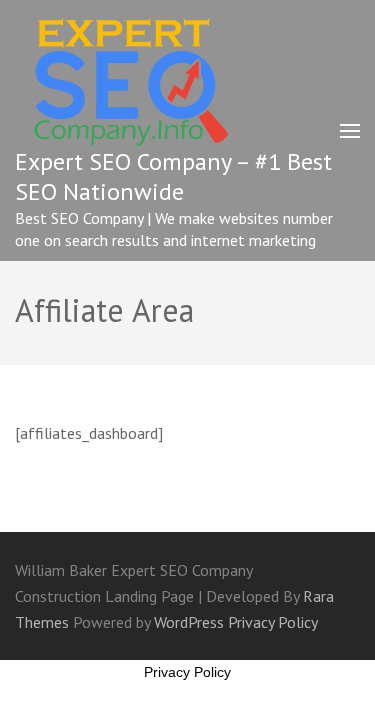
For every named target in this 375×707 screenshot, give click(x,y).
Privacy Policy (273, 622)
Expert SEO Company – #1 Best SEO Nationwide (173, 176)
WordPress (189, 622)
